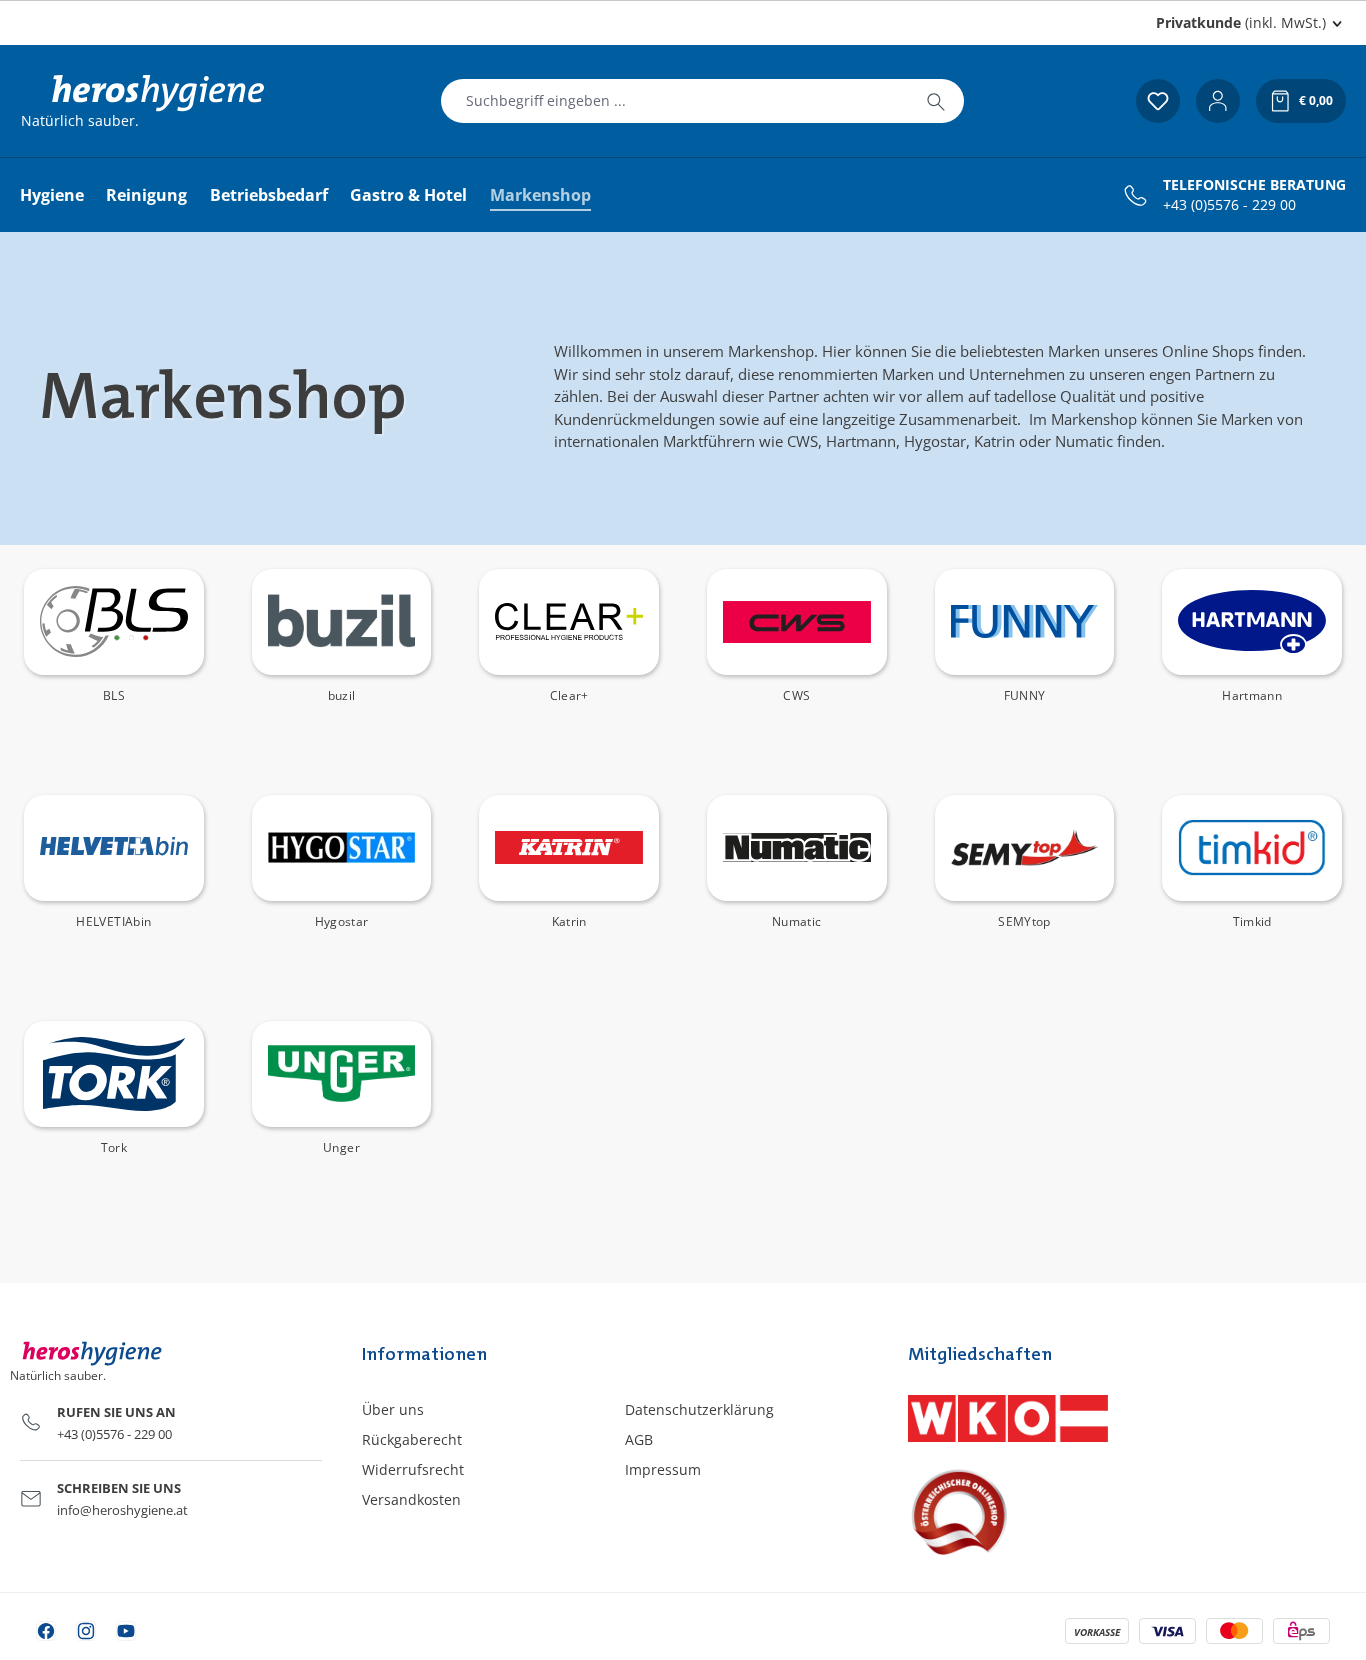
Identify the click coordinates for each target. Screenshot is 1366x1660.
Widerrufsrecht (413, 1469)
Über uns (393, 1409)
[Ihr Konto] (1218, 101)
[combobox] (675, 101)
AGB (639, 1439)
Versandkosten (411, 1499)
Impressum (663, 1469)
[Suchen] (936, 101)
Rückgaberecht (412, 1439)
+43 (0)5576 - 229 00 (1229, 205)
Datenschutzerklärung (699, 1409)
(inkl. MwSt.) (1241, 22)
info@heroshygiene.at (122, 1510)
